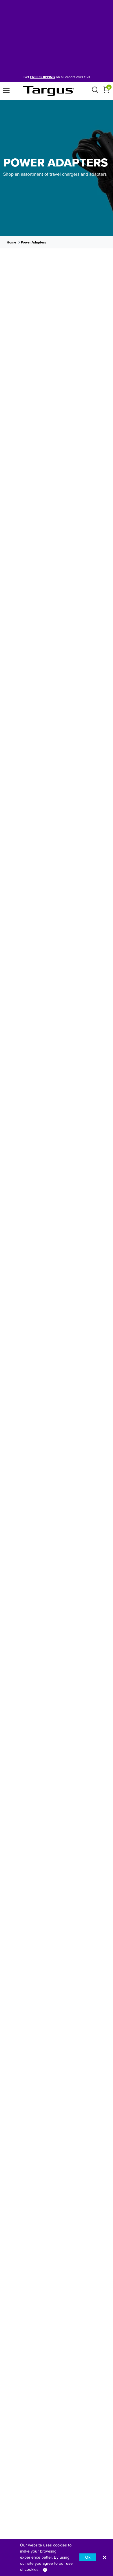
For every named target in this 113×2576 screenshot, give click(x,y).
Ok (88, 2557)
